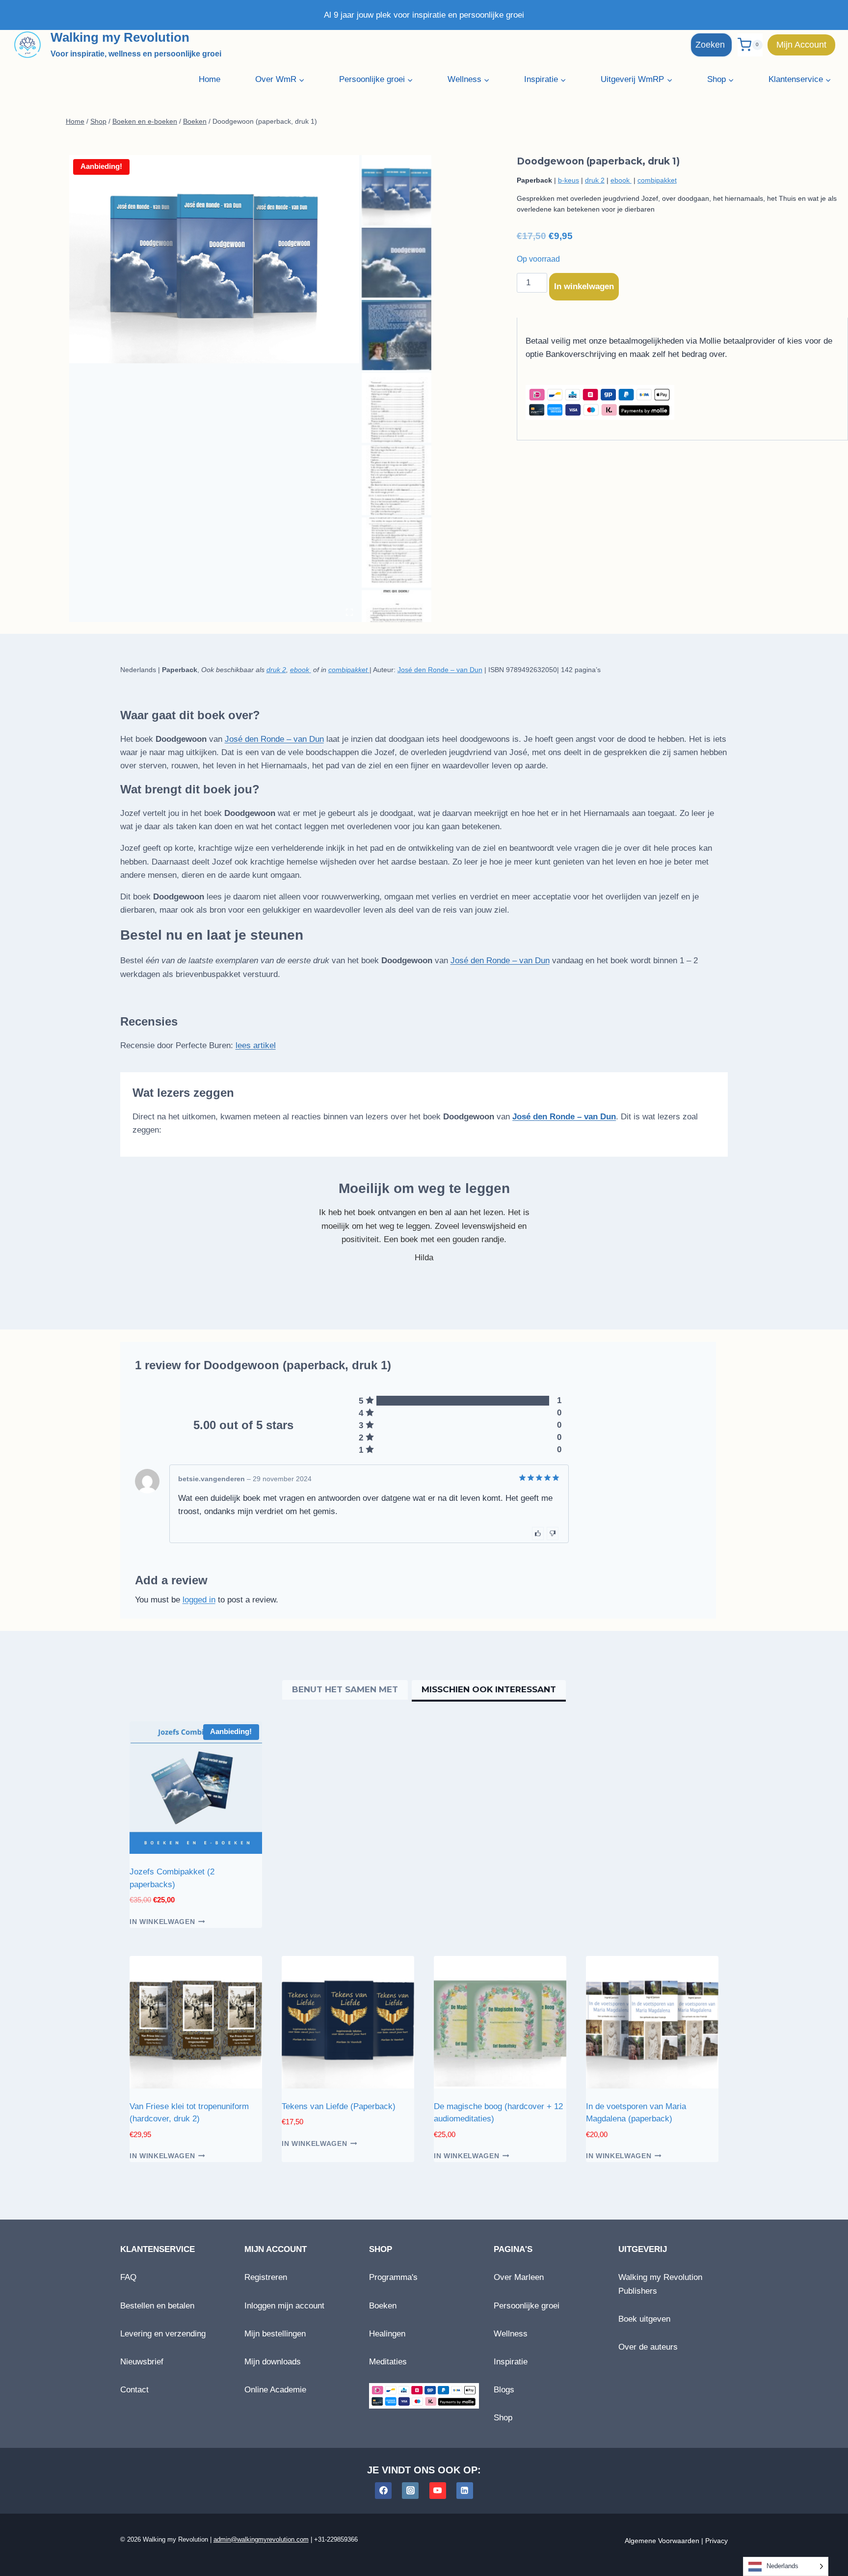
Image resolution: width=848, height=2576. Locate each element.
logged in (199, 1600)
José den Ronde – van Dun (440, 670)
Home (210, 79)
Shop (503, 2418)
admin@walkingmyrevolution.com (261, 2539)
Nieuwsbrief (142, 2362)
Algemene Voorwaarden (662, 2541)
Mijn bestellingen (275, 2334)
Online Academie (275, 2390)
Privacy (716, 2541)
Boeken (383, 2306)
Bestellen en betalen (157, 2306)
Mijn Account (801, 45)
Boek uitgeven (644, 2319)
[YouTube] (438, 2491)
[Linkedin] (465, 2491)
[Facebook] (383, 2491)
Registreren (266, 2277)
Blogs (504, 2390)
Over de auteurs (648, 2347)
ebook (621, 180)
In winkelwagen (584, 286)
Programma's (393, 2277)
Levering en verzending (163, 2334)
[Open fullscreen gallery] (349, 612)
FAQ (128, 2277)
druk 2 (595, 180)
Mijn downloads (273, 2362)
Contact (134, 2390)
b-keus (569, 180)
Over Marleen (519, 2277)
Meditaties (388, 2362)
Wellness (511, 2334)
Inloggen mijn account (284, 2306)
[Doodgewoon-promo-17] (214, 259)
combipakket (657, 180)
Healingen (387, 2334)
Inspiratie (511, 2362)
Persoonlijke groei (527, 2306)
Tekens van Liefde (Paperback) (339, 2106)
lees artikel (256, 1045)
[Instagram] (410, 2491)
